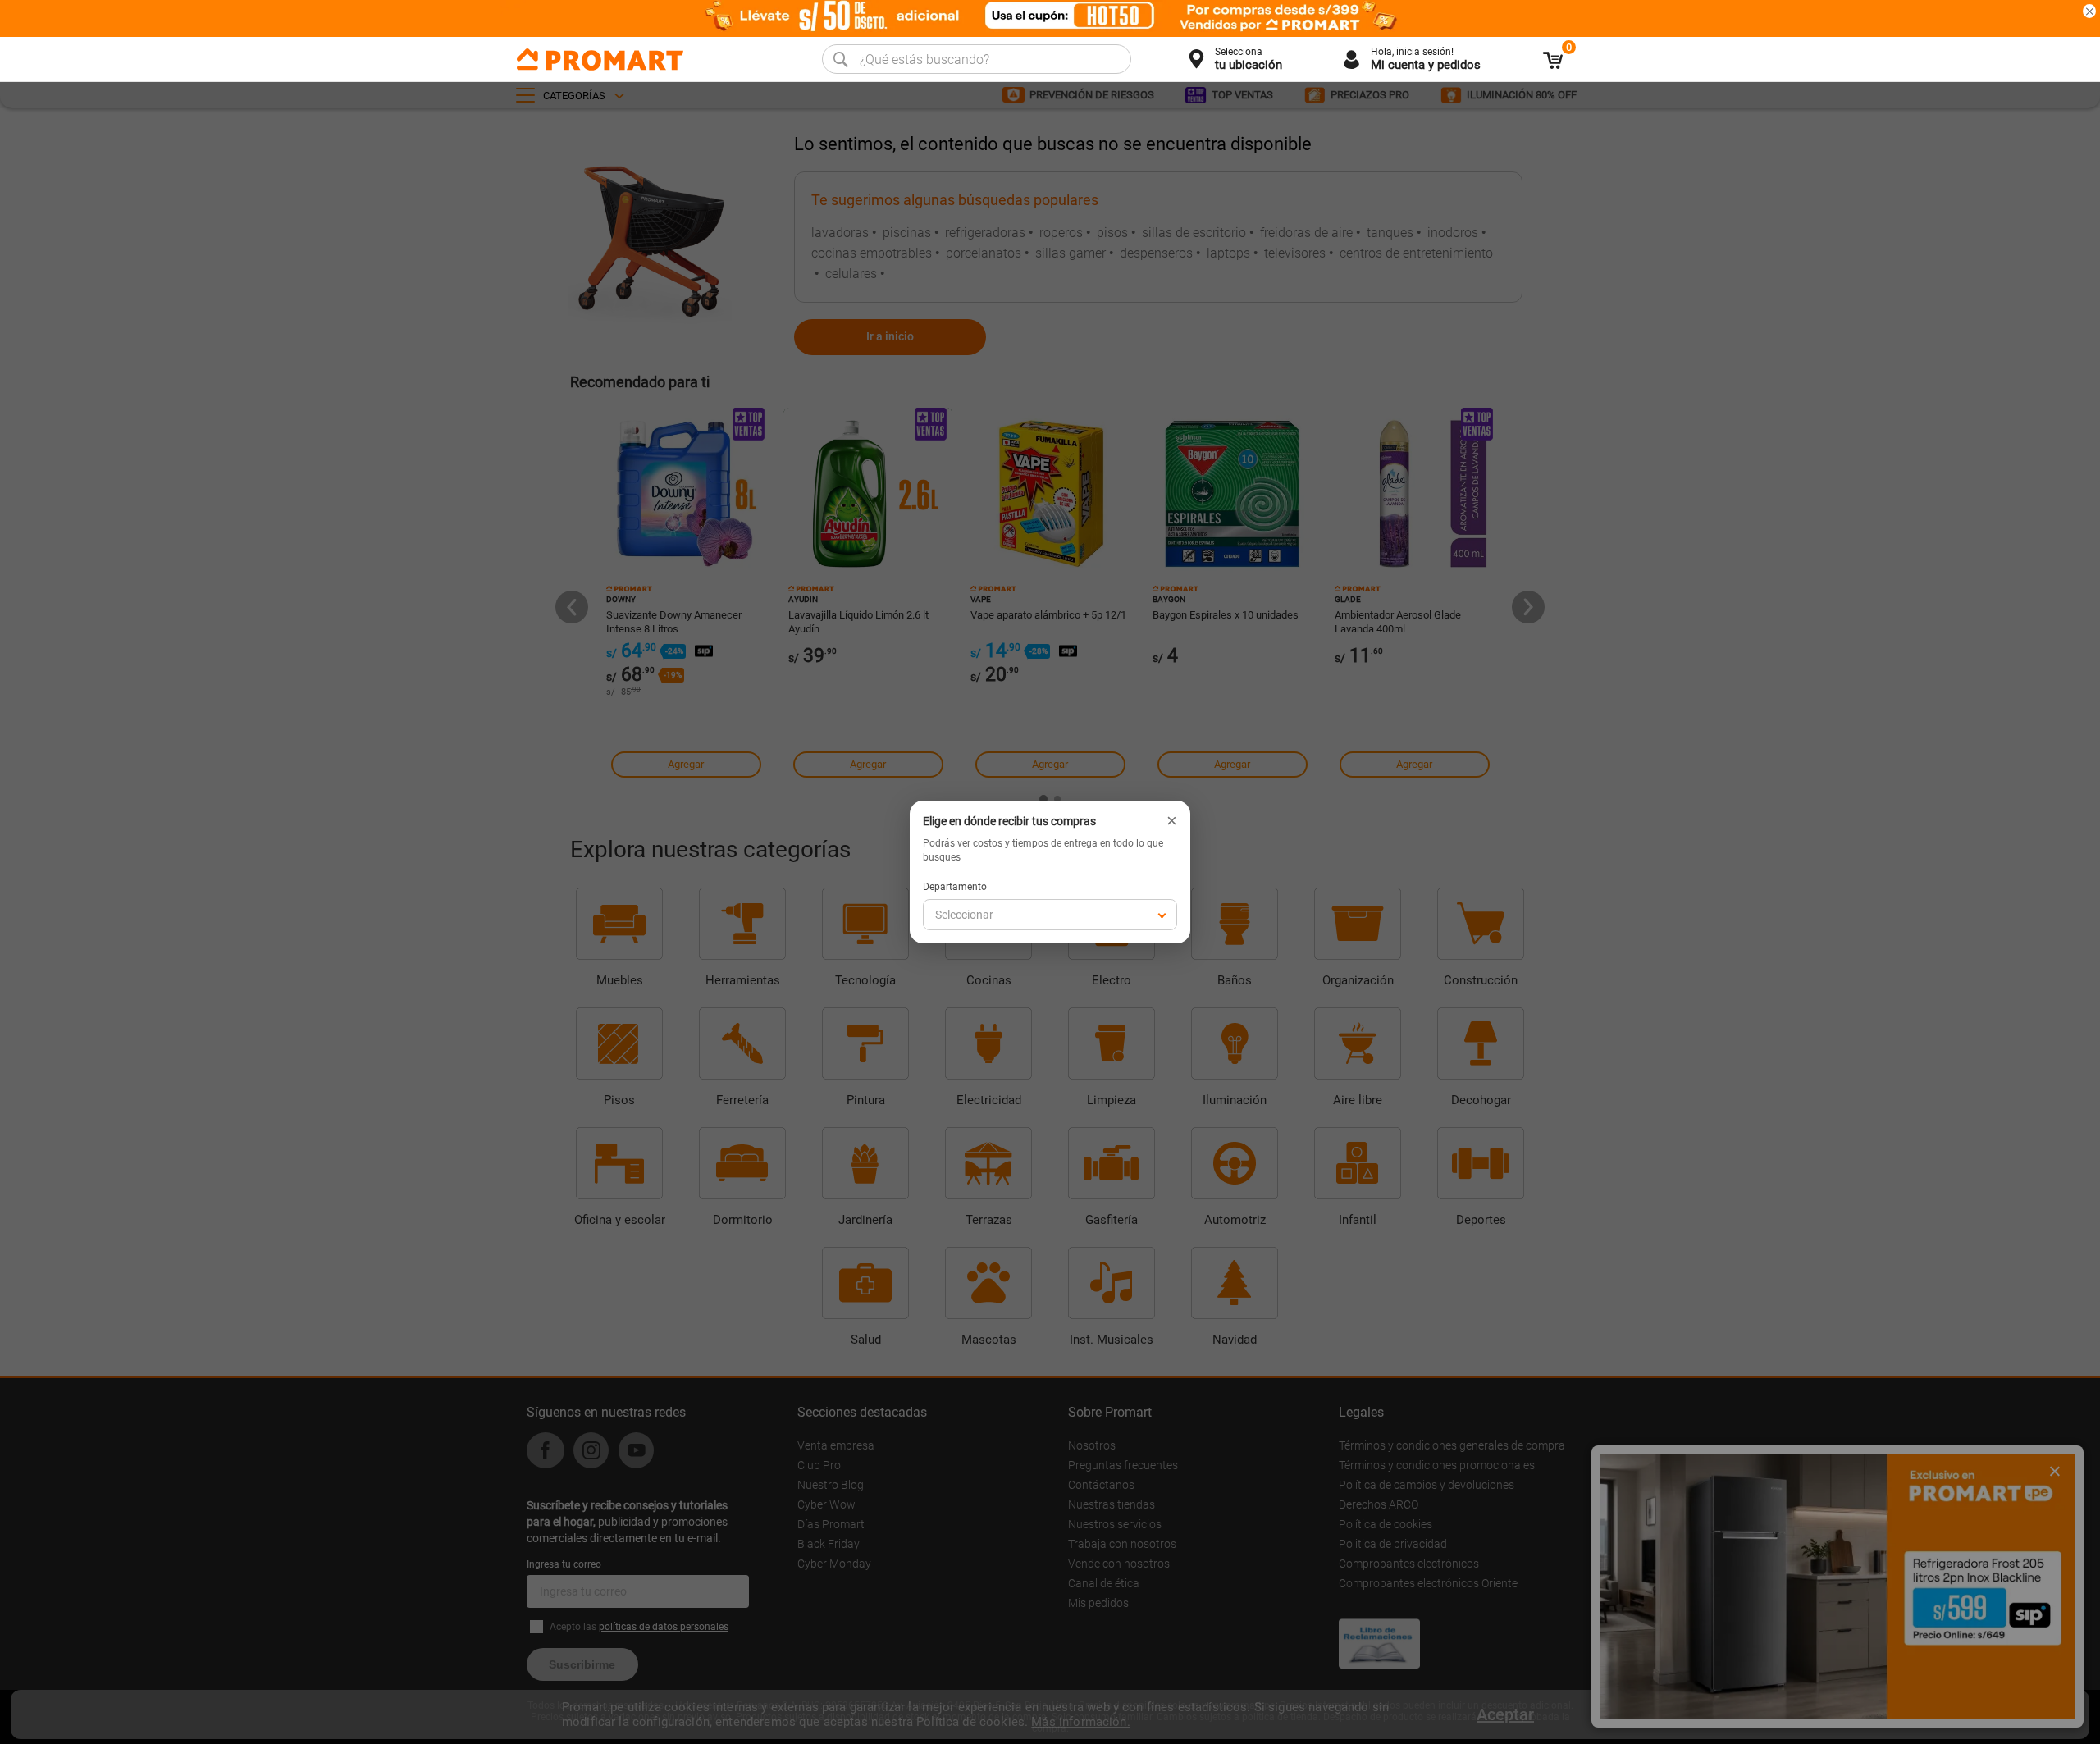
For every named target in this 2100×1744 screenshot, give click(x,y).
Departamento (955, 887)
